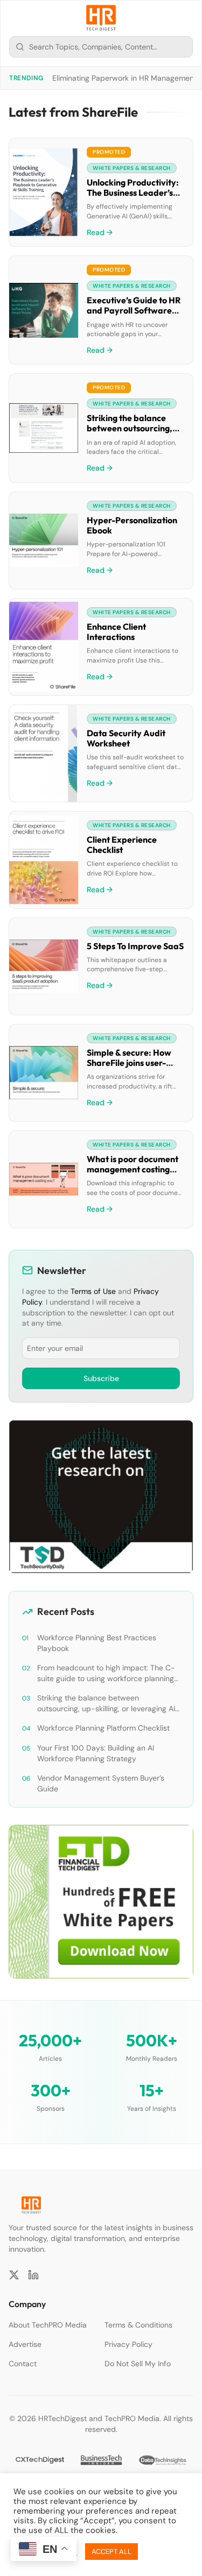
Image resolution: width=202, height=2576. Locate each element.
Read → (100, 232)
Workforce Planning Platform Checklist (103, 1728)
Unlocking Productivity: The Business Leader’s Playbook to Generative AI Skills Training (134, 198)
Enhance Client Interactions (116, 632)
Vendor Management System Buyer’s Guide (101, 1783)
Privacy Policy (128, 2344)
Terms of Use (93, 1291)
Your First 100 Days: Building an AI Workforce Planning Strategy (96, 1753)
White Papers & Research (132, 168)
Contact (23, 2364)
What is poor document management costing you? (133, 1169)
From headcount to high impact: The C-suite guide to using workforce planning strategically (106, 1673)
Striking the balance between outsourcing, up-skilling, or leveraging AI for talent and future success (106, 1703)
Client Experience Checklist (122, 845)
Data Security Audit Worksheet (126, 738)
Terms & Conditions (138, 2325)
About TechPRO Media (48, 2325)
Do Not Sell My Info (138, 2364)
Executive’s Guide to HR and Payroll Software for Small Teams (134, 310)
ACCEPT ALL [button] (112, 2552)
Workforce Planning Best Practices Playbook (97, 1643)
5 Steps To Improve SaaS (135, 946)
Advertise (25, 2344)
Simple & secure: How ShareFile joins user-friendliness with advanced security (129, 1068)
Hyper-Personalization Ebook (132, 525)
